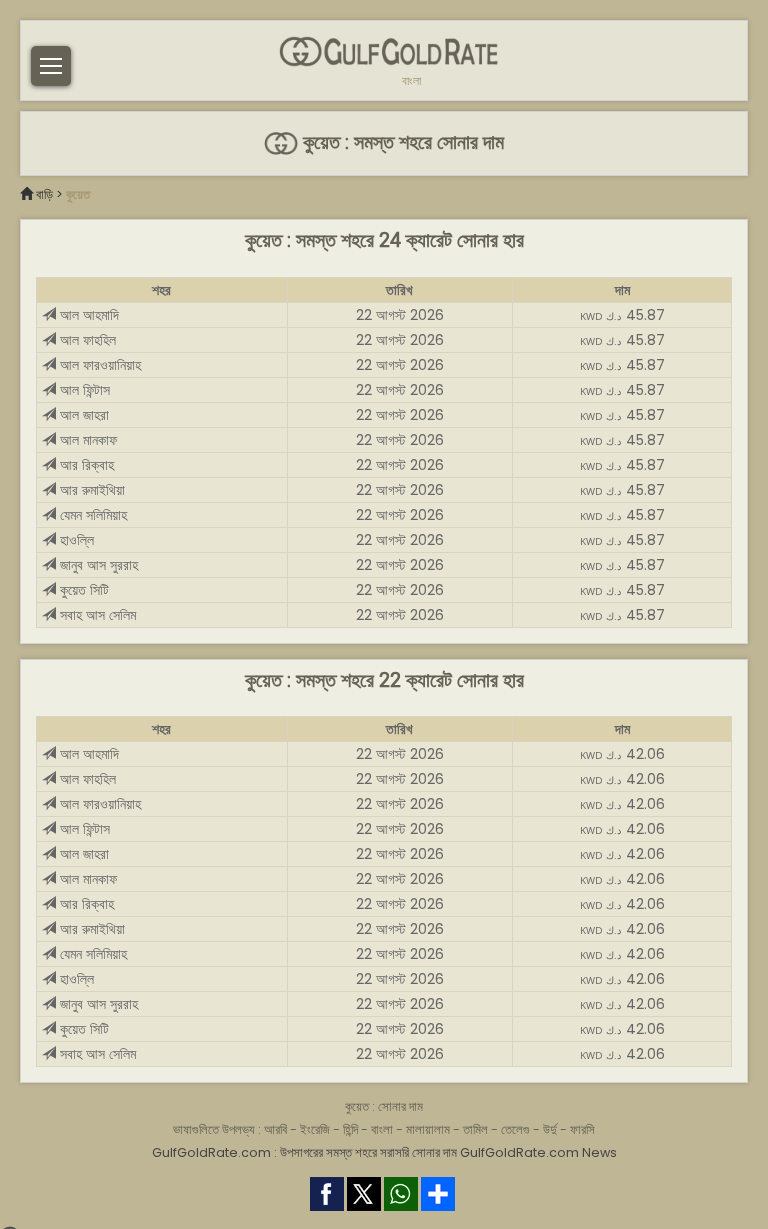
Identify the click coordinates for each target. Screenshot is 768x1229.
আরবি (275, 1129)
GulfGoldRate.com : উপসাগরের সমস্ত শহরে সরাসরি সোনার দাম (304, 1152)
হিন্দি (350, 1129)
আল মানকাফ (86, 440)
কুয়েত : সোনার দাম (384, 1106)
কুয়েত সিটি (82, 590)
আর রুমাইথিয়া (90, 490)
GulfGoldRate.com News (538, 1152)
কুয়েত (78, 194)
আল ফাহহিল (86, 340)
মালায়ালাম (428, 1129)
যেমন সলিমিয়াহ (91, 515)
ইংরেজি (315, 1129)
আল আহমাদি (87, 315)
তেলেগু (515, 1129)
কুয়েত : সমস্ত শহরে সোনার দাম (400, 142)
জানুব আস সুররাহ (97, 565)
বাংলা (411, 81)
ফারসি (582, 1129)
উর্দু (550, 1129)
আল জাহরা (82, 415)
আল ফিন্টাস (83, 390)
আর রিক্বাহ (85, 465)
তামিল (475, 1129)
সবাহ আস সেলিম (96, 615)
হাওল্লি (75, 540)
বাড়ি (44, 194)
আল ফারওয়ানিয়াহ (98, 365)
